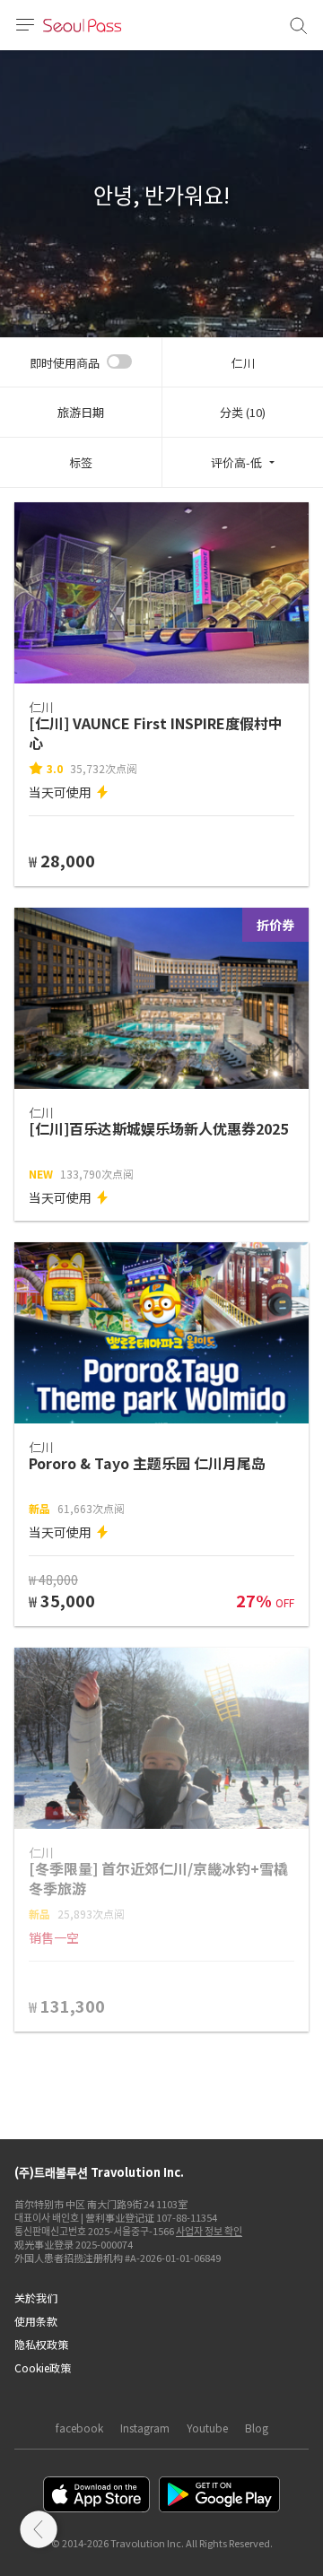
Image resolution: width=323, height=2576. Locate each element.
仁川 (243, 363)
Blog (257, 2428)
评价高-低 (236, 462)
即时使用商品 (65, 363)
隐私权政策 (41, 2344)
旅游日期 (81, 412)
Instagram (145, 2428)
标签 (81, 462)
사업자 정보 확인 (209, 2231)
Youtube (207, 2428)
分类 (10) (243, 412)
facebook (79, 2428)
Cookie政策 (43, 2367)
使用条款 (36, 2321)
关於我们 (36, 2298)
